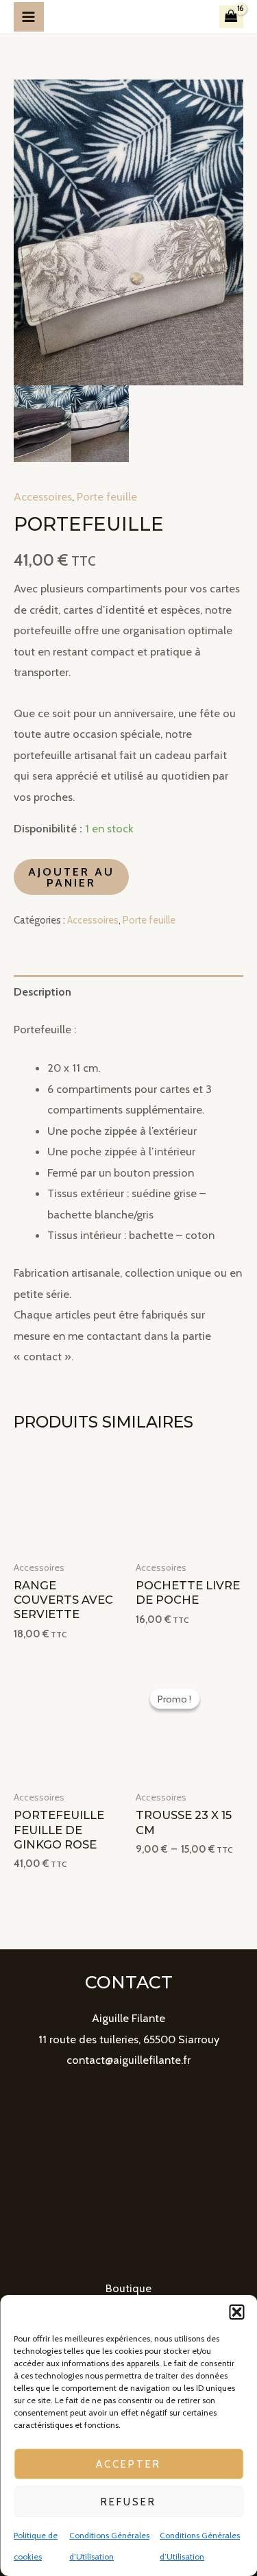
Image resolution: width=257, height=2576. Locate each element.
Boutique (128, 2288)
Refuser (128, 2502)
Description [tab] (42, 991)
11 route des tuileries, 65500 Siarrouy (129, 2039)
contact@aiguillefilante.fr (128, 2060)
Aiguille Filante (128, 2018)
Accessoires (43, 496)
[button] (236, 2312)
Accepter (128, 2464)
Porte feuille (107, 496)
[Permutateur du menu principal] (29, 17)
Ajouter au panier (71, 877)
